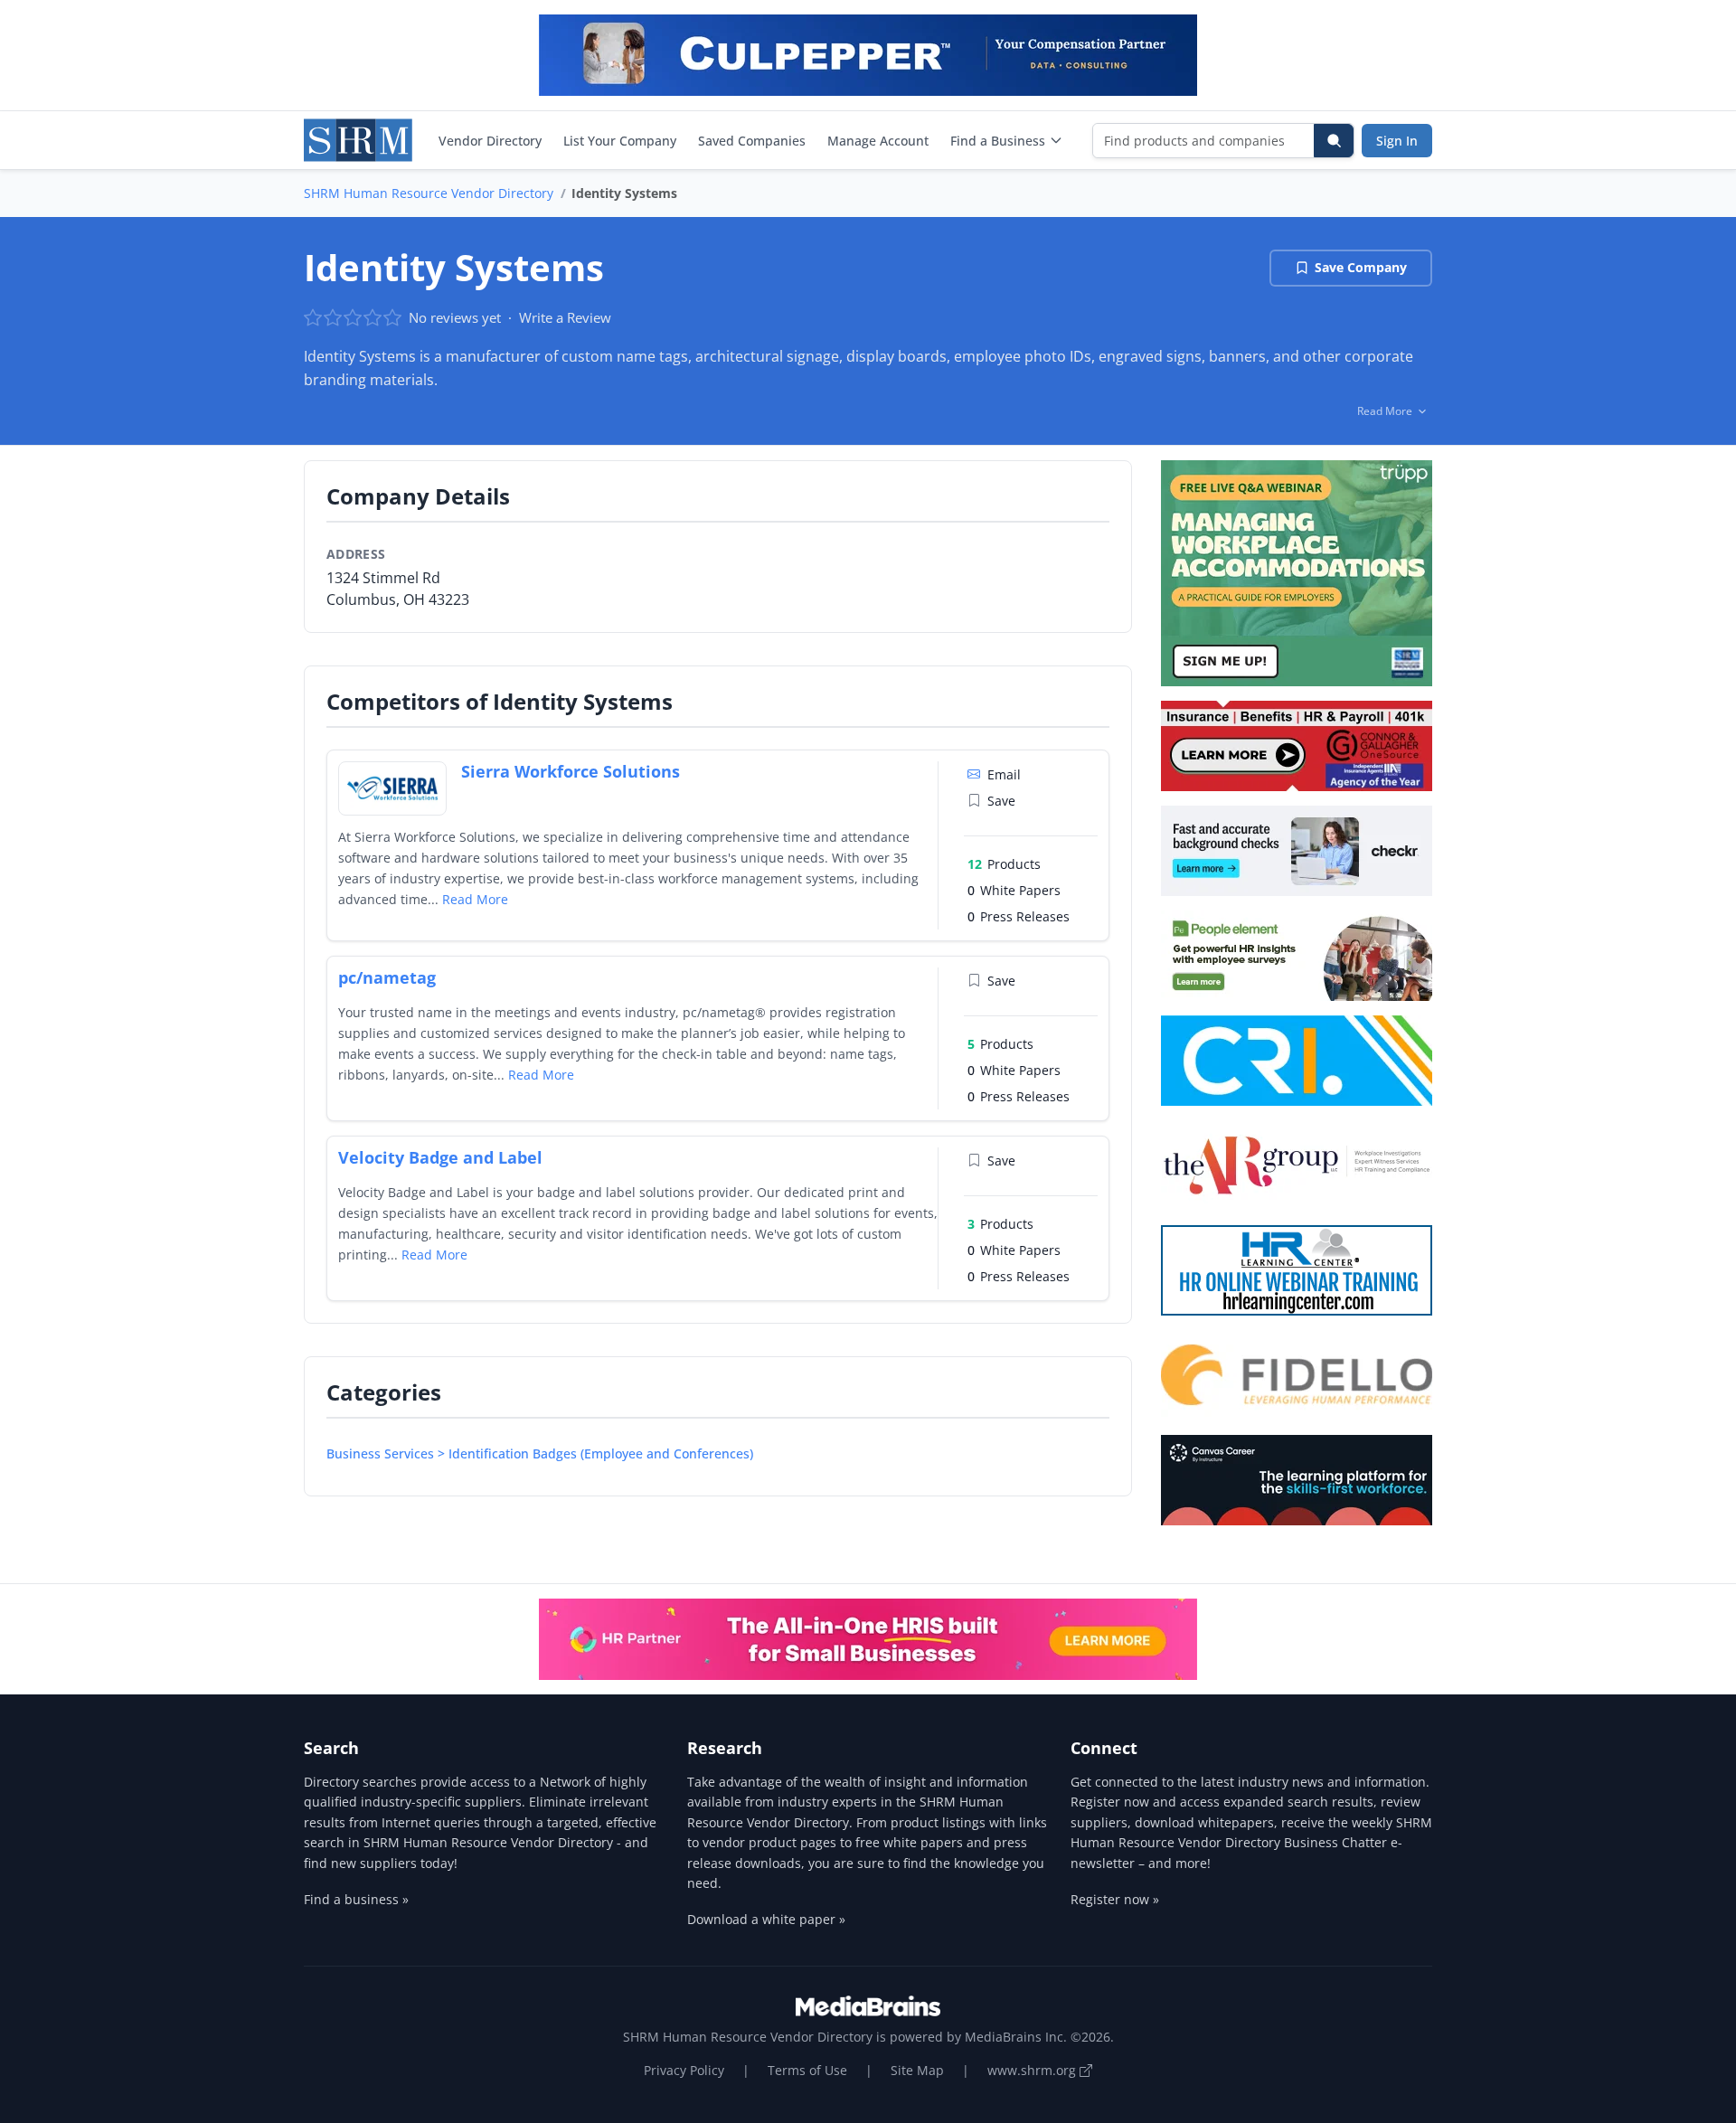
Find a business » (356, 1899)
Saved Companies (752, 141)
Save (1001, 801)
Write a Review (565, 317)
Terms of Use (807, 2070)
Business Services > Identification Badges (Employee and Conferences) (540, 1453)
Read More (475, 899)
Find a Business (998, 141)
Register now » (1115, 1899)
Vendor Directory (490, 141)
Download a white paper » (766, 1919)
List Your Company (620, 141)
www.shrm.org (1033, 2070)
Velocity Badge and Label (440, 1157)
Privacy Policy (684, 2070)
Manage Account (878, 141)
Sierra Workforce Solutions (571, 771)
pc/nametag (387, 977)
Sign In (1397, 141)
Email (1004, 774)
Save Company (1361, 267)
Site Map (917, 2070)
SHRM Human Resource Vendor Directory (429, 193)
